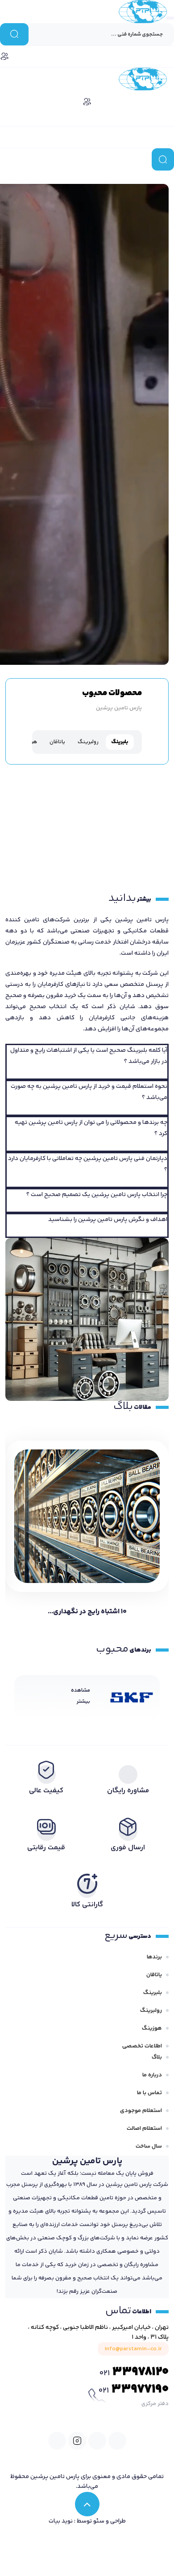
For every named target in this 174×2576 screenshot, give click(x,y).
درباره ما (152, 2075)
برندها (154, 1957)
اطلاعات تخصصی (142, 2046)
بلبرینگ (153, 1993)
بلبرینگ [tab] (120, 742)
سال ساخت (149, 2146)
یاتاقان (154, 1975)
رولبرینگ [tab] (88, 742)
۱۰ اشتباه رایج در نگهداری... (87, 1612)
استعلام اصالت (144, 2128)
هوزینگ (152, 2028)
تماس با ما (149, 2093)
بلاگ (157, 2057)
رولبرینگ (151, 2010)
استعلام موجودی (141, 2111)
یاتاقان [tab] (57, 742)
